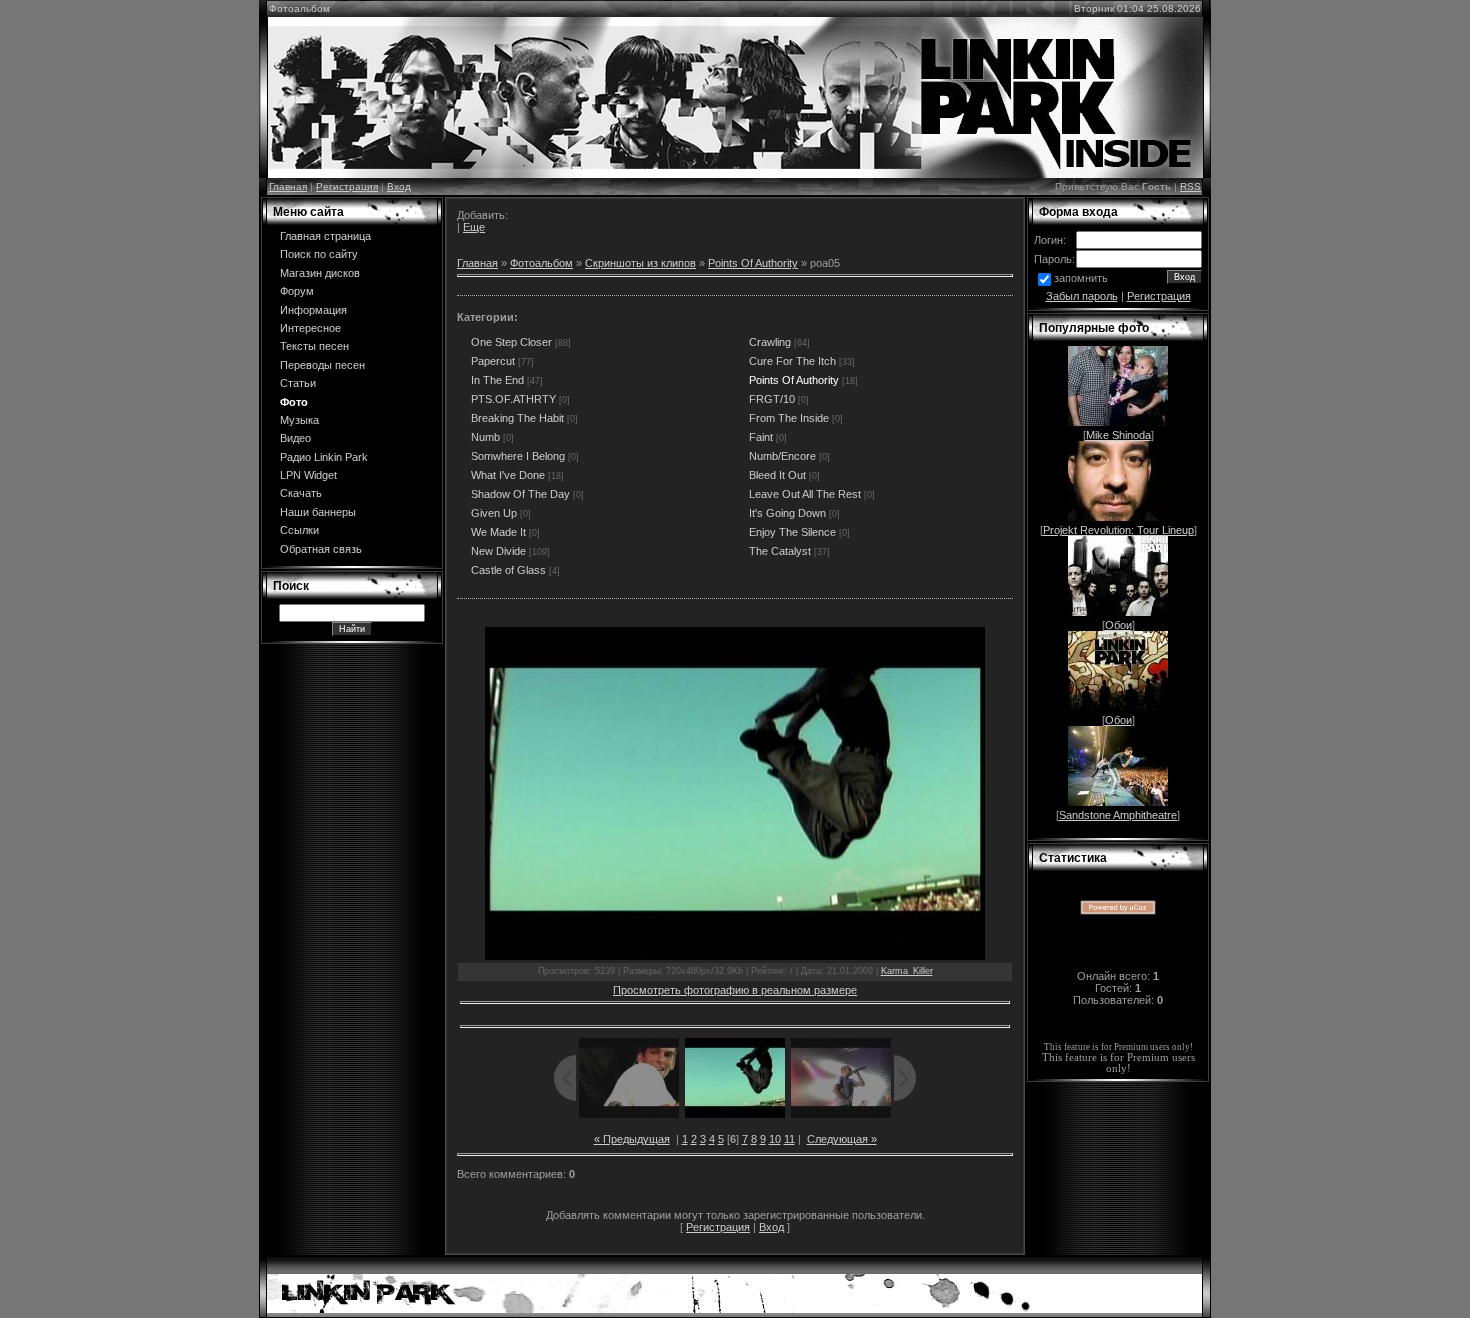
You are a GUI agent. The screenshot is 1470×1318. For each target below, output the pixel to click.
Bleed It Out (777, 475)
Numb (485, 437)
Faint (761, 437)
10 (775, 1139)
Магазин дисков (320, 273)
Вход (399, 186)
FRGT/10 (772, 399)
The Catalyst (780, 551)
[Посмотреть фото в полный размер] (735, 793)
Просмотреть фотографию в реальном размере (735, 990)
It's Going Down (787, 513)
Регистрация (347, 186)
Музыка (299, 420)
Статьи (298, 383)
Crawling (770, 342)
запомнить (1081, 278)
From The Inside (789, 418)
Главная (288, 186)
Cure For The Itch (792, 361)
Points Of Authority (753, 263)
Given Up (494, 513)
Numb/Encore (782, 456)
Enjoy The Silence (792, 532)
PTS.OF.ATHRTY (513, 399)
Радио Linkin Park (324, 457)
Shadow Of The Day (520, 494)
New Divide (498, 551)
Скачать (301, 493)
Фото (294, 402)
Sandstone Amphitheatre (1118, 815)
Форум (297, 291)
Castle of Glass (508, 570)
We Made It (498, 532)
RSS (1190, 186)
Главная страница (325, 236)
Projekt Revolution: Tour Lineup (1118, 530)
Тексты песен (314, 346)
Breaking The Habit (517, 418)
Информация (313, 310)
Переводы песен (322, 365)
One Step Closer (511, 342)
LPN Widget (308, 475)
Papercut (493, 361)
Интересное (310, 328)
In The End (497, 380)
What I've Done (508, 475)
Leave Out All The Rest (805, 494)
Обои (1118, 625)
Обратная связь (321, 549)
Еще (474, 227)
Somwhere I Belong (518, 456)
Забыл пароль (1082, 296)
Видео (295, 438)
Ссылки (299, 530)
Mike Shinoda (1118, 435)
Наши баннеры (318, 512)
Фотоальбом (541, 263)
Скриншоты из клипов (640, 263)
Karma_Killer (907, 971)
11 (789, 1139)
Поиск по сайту (319, 254)
